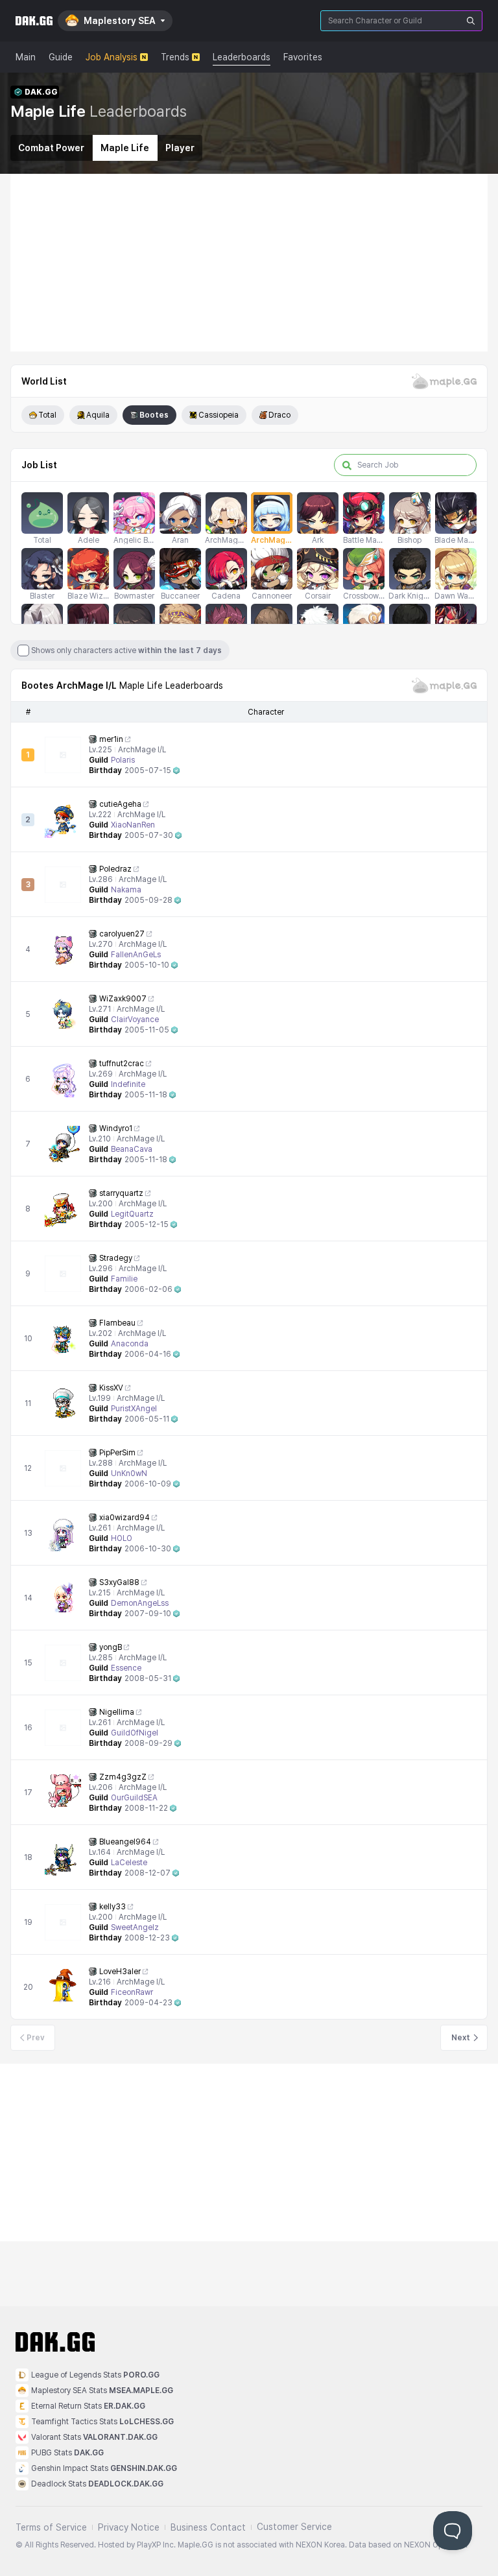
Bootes (154, 415)
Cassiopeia (219, 415)
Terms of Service (51, 2527)
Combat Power (51, 148)
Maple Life (125, 148)
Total (47, 415)
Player (180, 148)
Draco (279, 415)
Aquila (98, 415)
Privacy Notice (129, 2527)
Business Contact (208, 2527)
